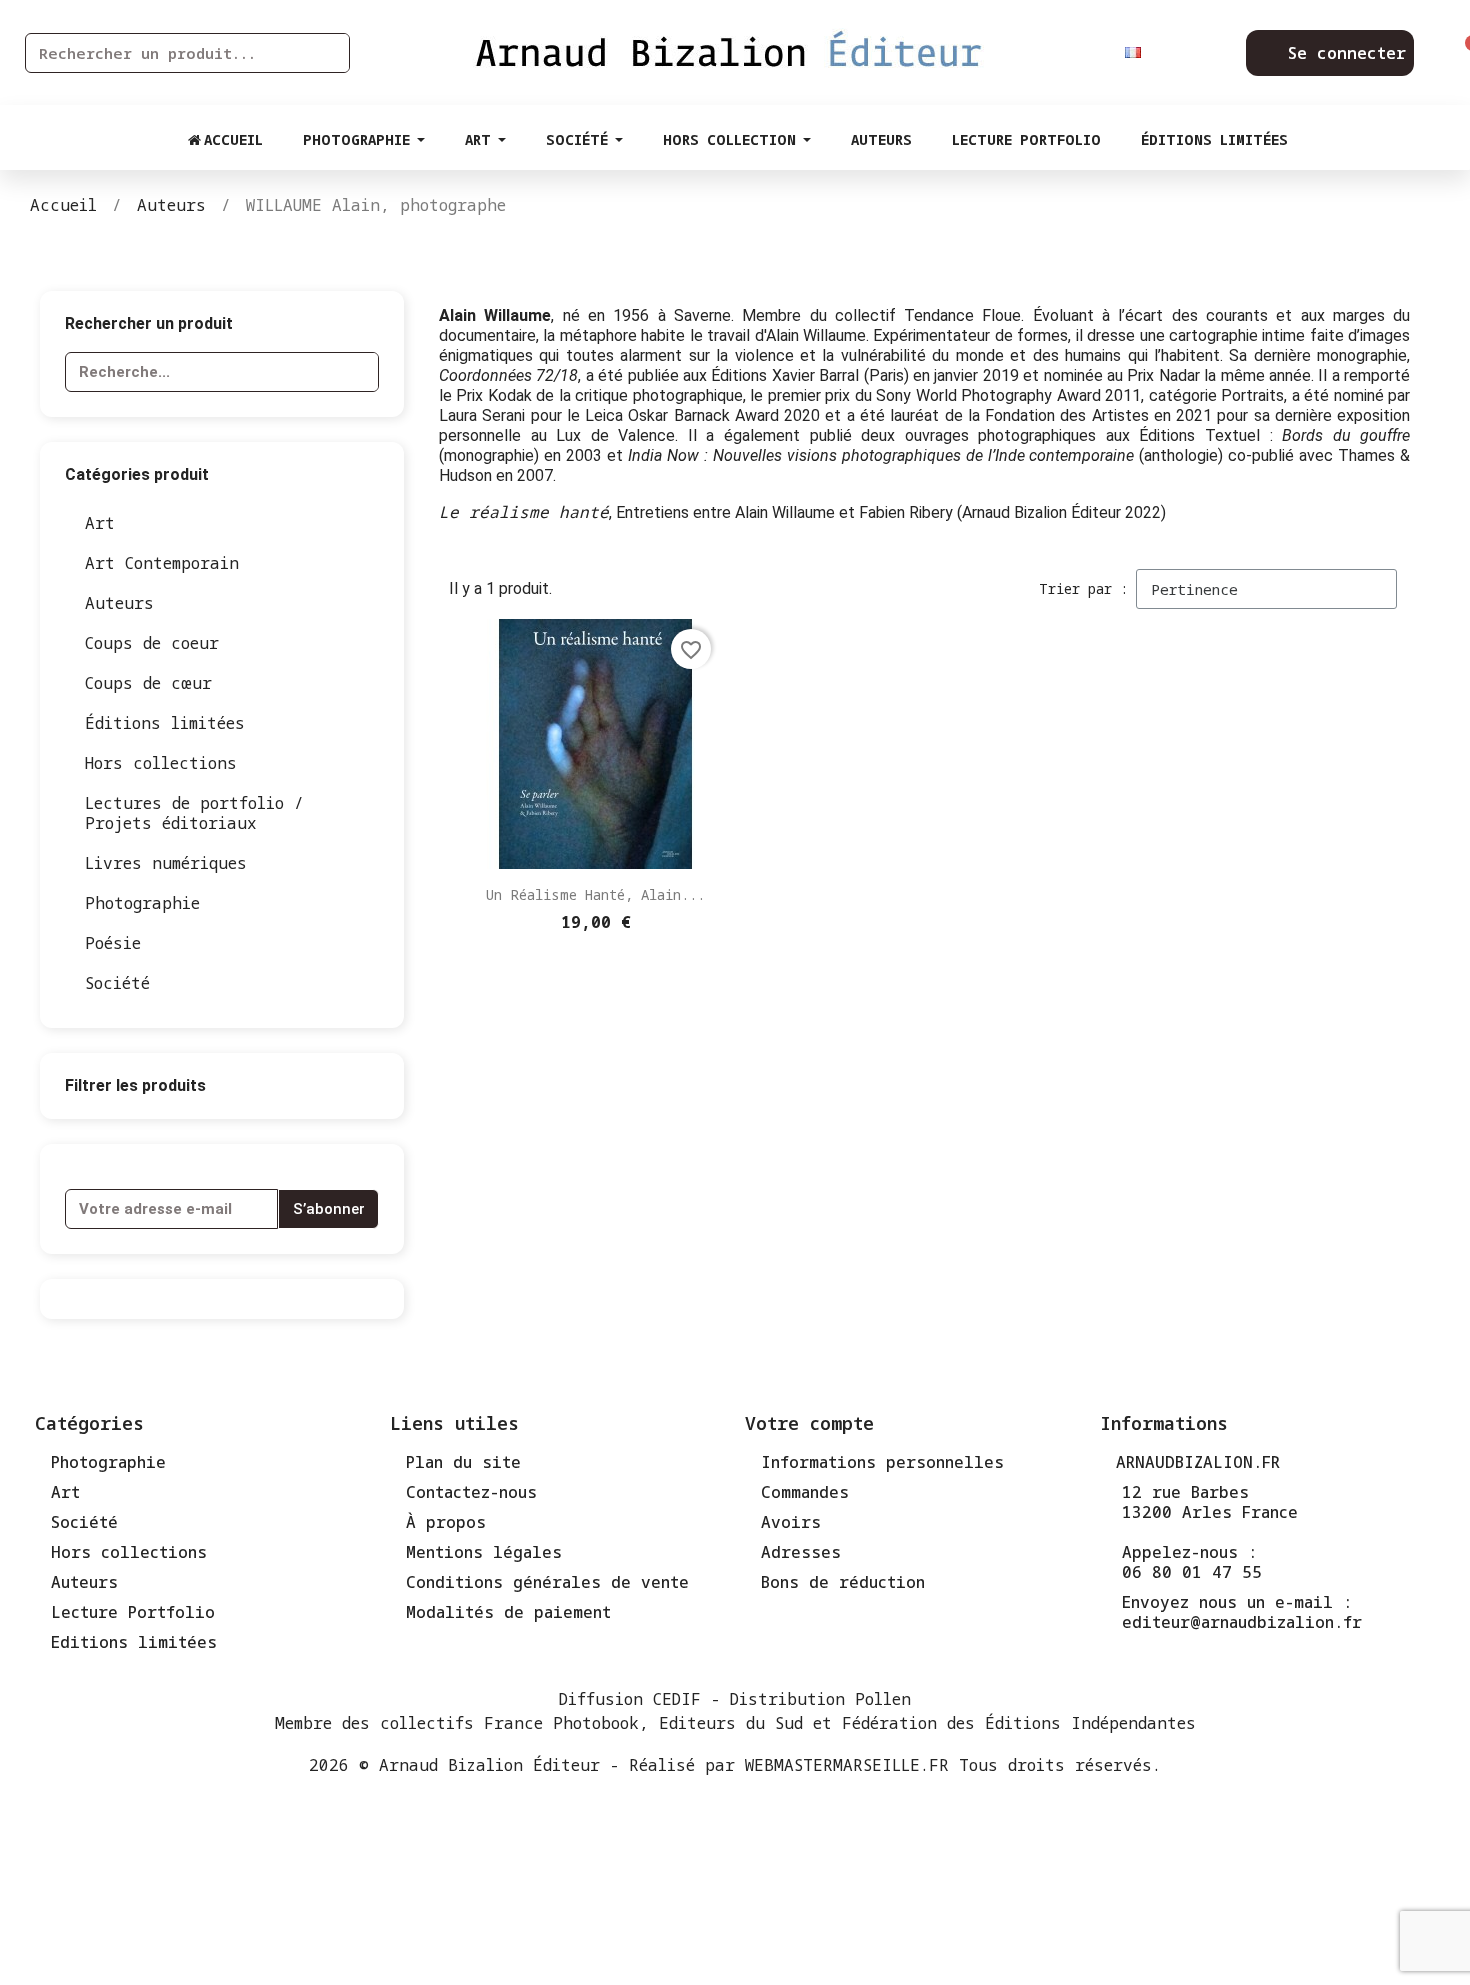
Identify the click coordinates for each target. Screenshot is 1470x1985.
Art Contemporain (162, 563)
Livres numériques (166, 863)
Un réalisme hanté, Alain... (595, 894)
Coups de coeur (152, 643)
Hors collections (161, 763)
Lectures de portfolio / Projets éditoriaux (194, 813)
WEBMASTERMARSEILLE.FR (847, 1765)
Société (117, 983)
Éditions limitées (165, 723)
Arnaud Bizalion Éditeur (489, 1765)
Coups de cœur (148, 683)
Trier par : (1083, 588)
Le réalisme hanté (524, 512)
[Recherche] (329, 53)
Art (100, 523)
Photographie (142, 903)
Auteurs (119, 603)
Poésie (113, 943)
